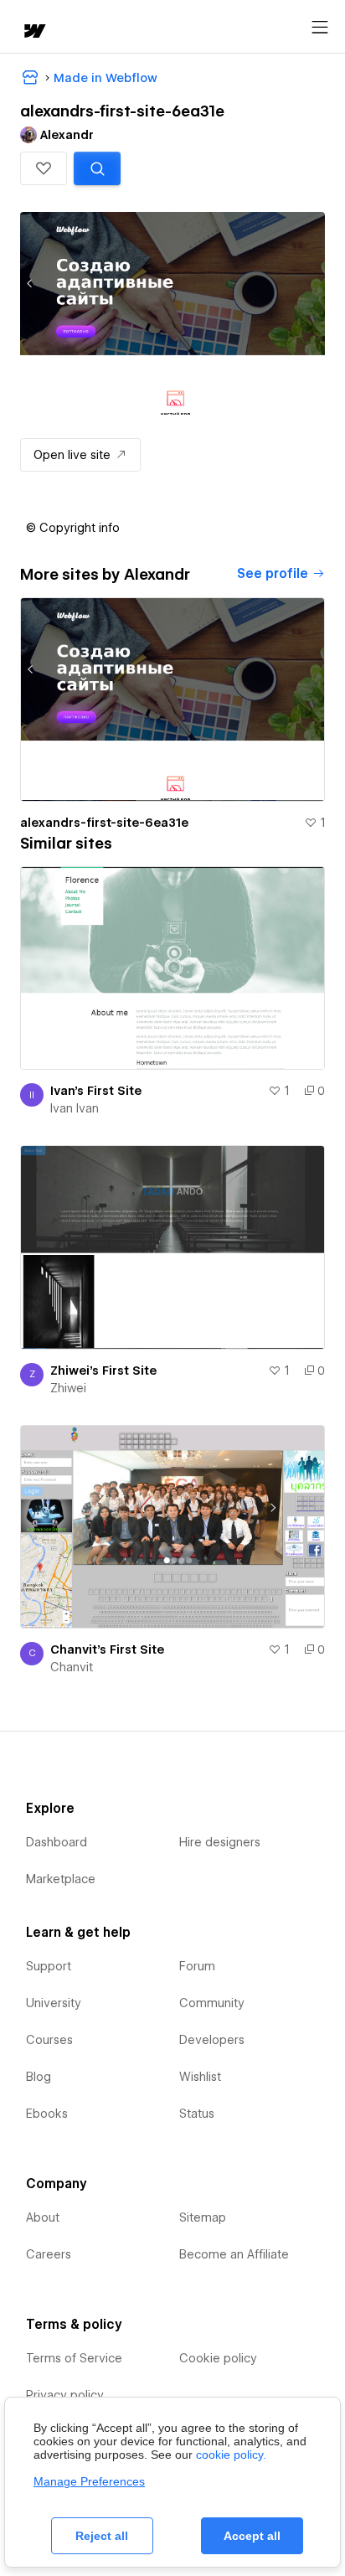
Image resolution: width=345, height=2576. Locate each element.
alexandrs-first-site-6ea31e (104, 823)
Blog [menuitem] (39, 2077)
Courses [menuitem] (49, 2040)
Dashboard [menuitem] (57, 1842)
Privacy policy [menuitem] (65, 2395)
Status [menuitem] (197, 2114)
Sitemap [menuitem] (203, 2217)
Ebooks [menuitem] (47, 2114)
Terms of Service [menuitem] (74, 2358)
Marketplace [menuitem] (61, 1879)
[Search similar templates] (97, 168)
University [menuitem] (54, 2003)
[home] (33, 32)
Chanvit (72, 1667)
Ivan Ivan (75, 1108)
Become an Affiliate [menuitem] (234, 2254)
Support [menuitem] (49, 1966)
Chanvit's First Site (107, 1649)
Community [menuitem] (212, 2003)
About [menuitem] (43, 2217)
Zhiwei (68, 1388)
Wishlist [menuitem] (200, 2077)
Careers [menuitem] (49, 2254)
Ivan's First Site (96, 1091)
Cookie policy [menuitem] (218, 2358)
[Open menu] (320, 28)
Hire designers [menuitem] (220, 1842)
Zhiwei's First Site (103, 1371)
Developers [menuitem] (212, 2040)
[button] (44, 168)
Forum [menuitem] (197, 1966)
